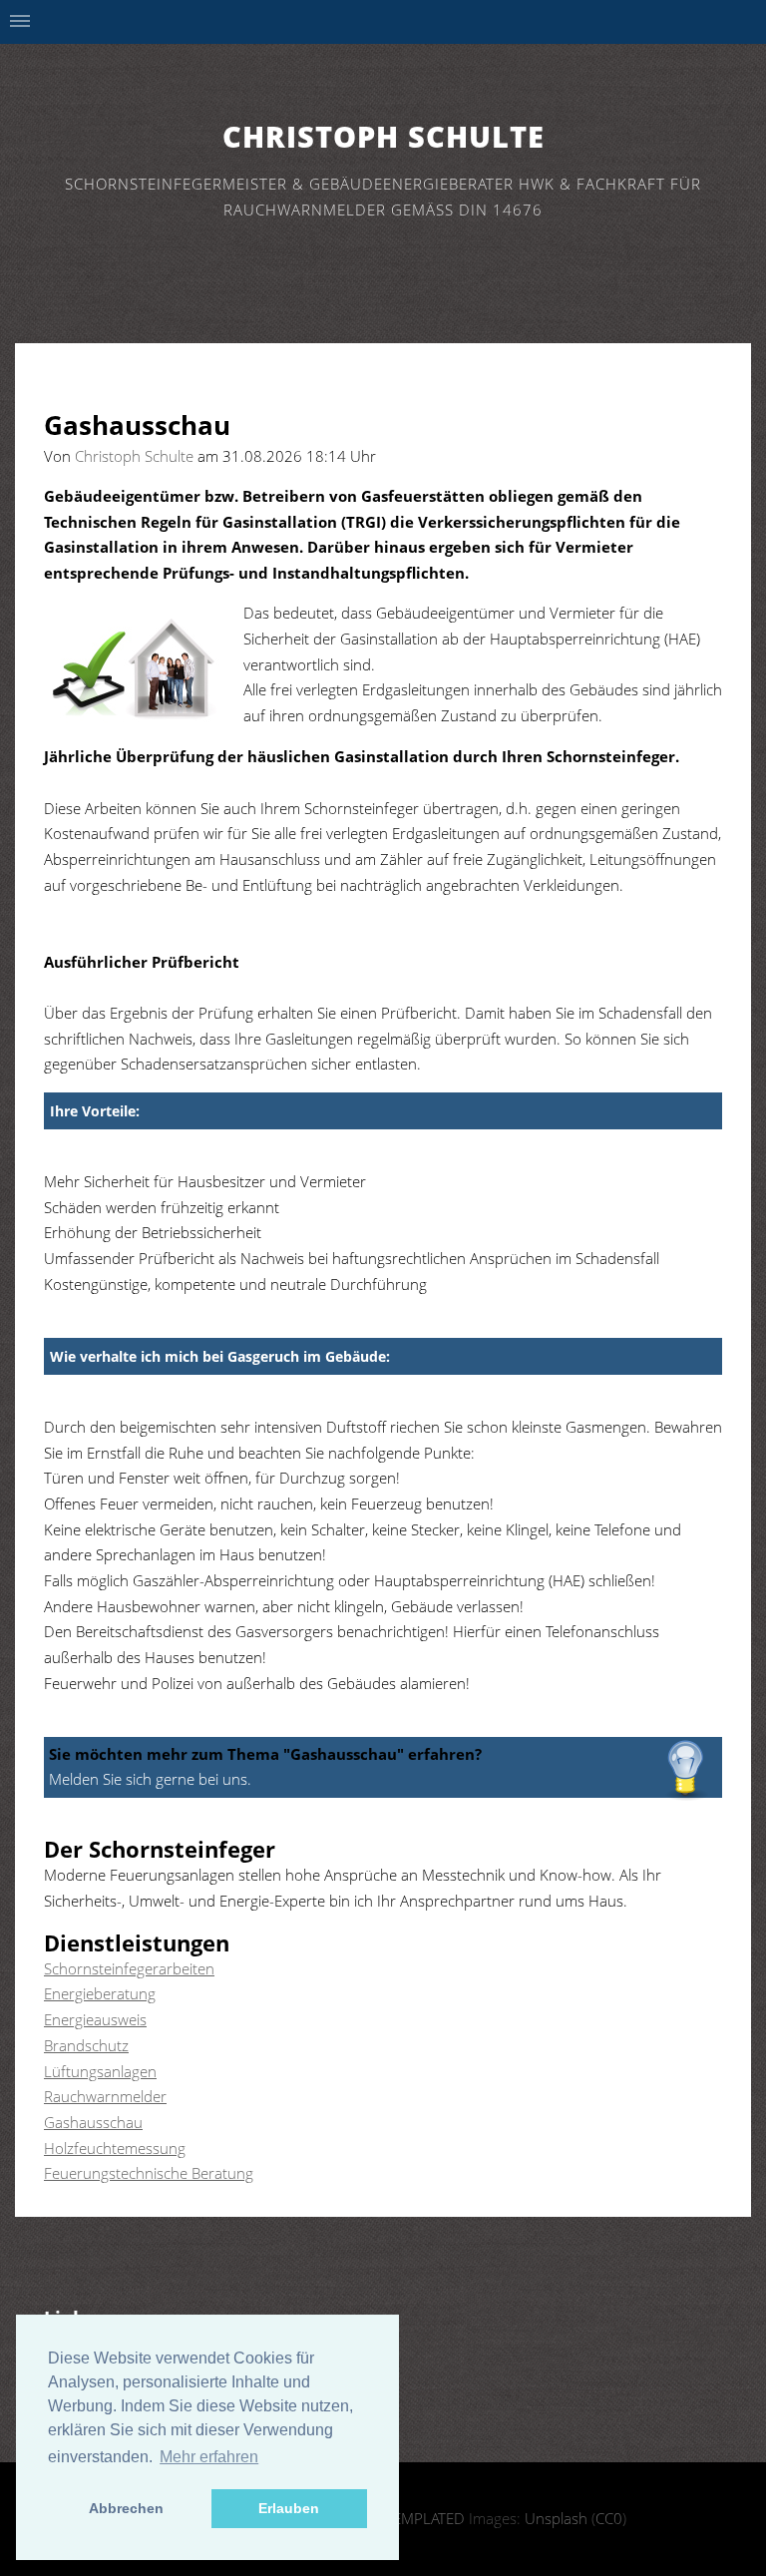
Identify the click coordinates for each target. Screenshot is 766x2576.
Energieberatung (100, 1993)
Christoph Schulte (383, 136)
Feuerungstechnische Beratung (149, 2173)
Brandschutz (86, 2045)
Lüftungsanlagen (100, 2071)
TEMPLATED (425, 2518)
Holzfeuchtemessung (115, 2148)
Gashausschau (93, 2122)
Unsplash (556, 2518)
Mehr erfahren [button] (209, 2457)
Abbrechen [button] (126, 2508)
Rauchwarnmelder (105, 2096)
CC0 (609, 2518)
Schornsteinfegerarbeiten (129, 1968)
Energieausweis (95, 2019)
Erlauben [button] (289, 2508)
